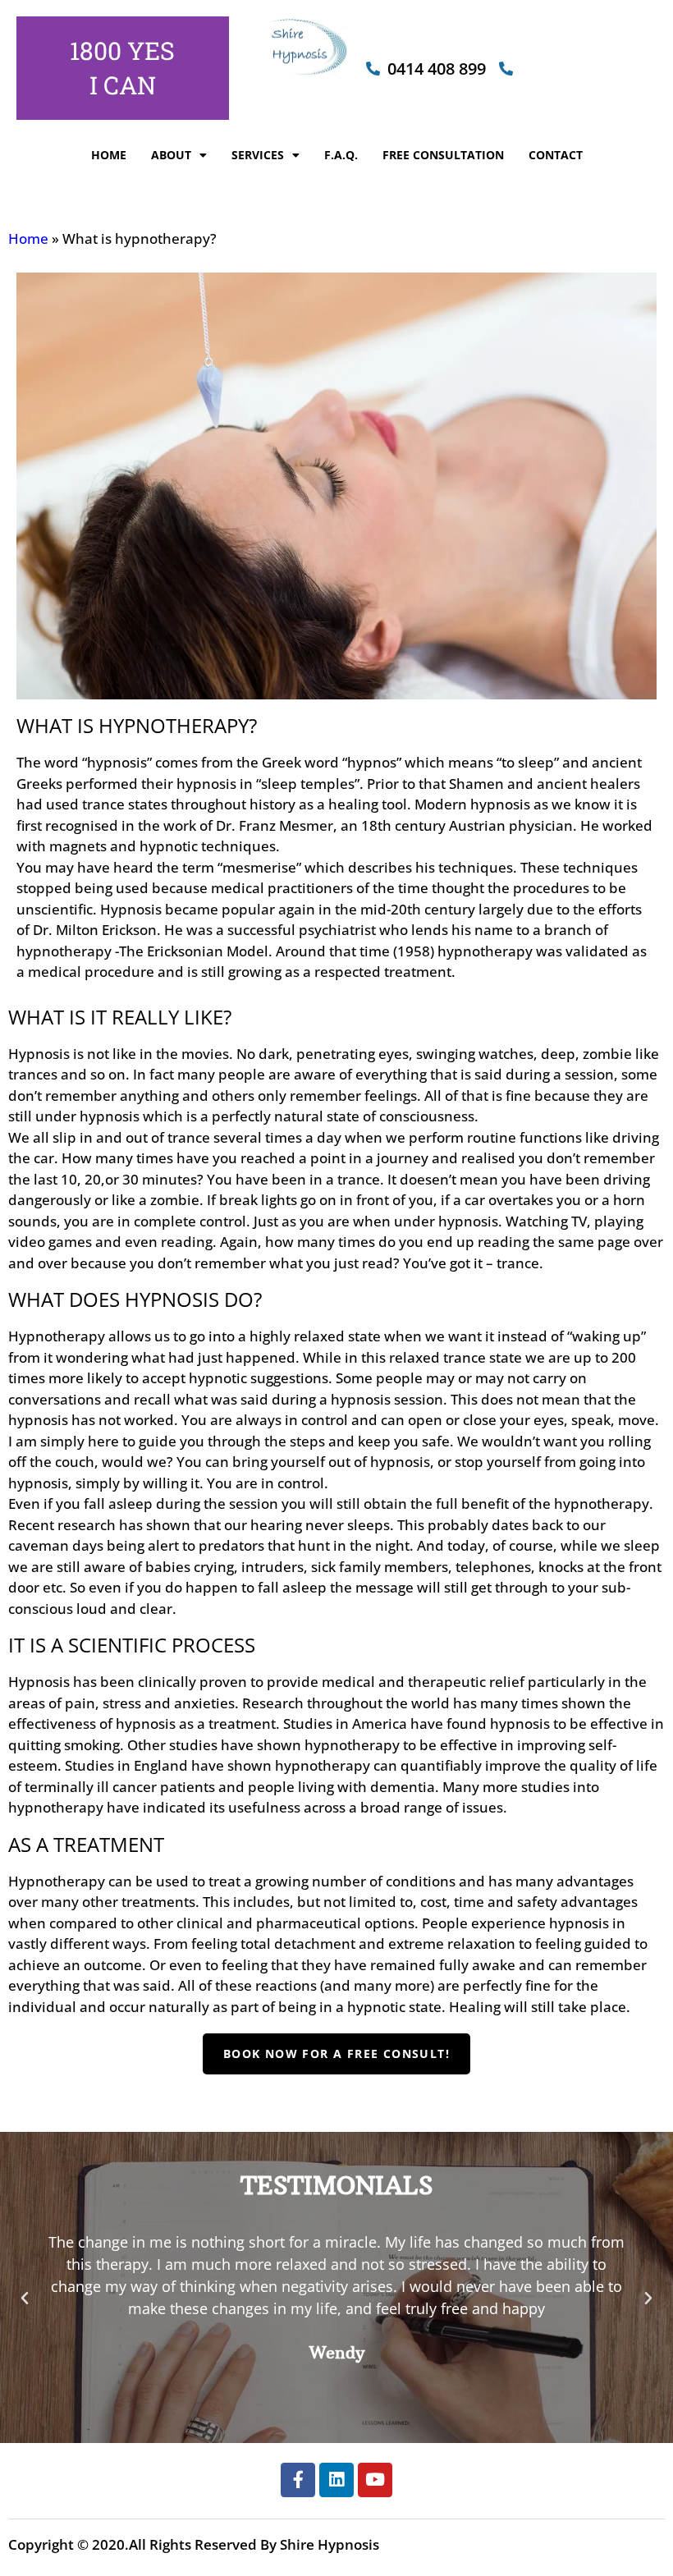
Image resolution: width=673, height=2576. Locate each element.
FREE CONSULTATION (443, 155)
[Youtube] (375, 2480)
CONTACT (556, 155)
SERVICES (258, 155)
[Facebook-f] (298, 2480)
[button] (25, 2299)
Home (28, 238)
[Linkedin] (336, 2480)
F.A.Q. (341, 155)
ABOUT (171, 155)
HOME (109, 155)
